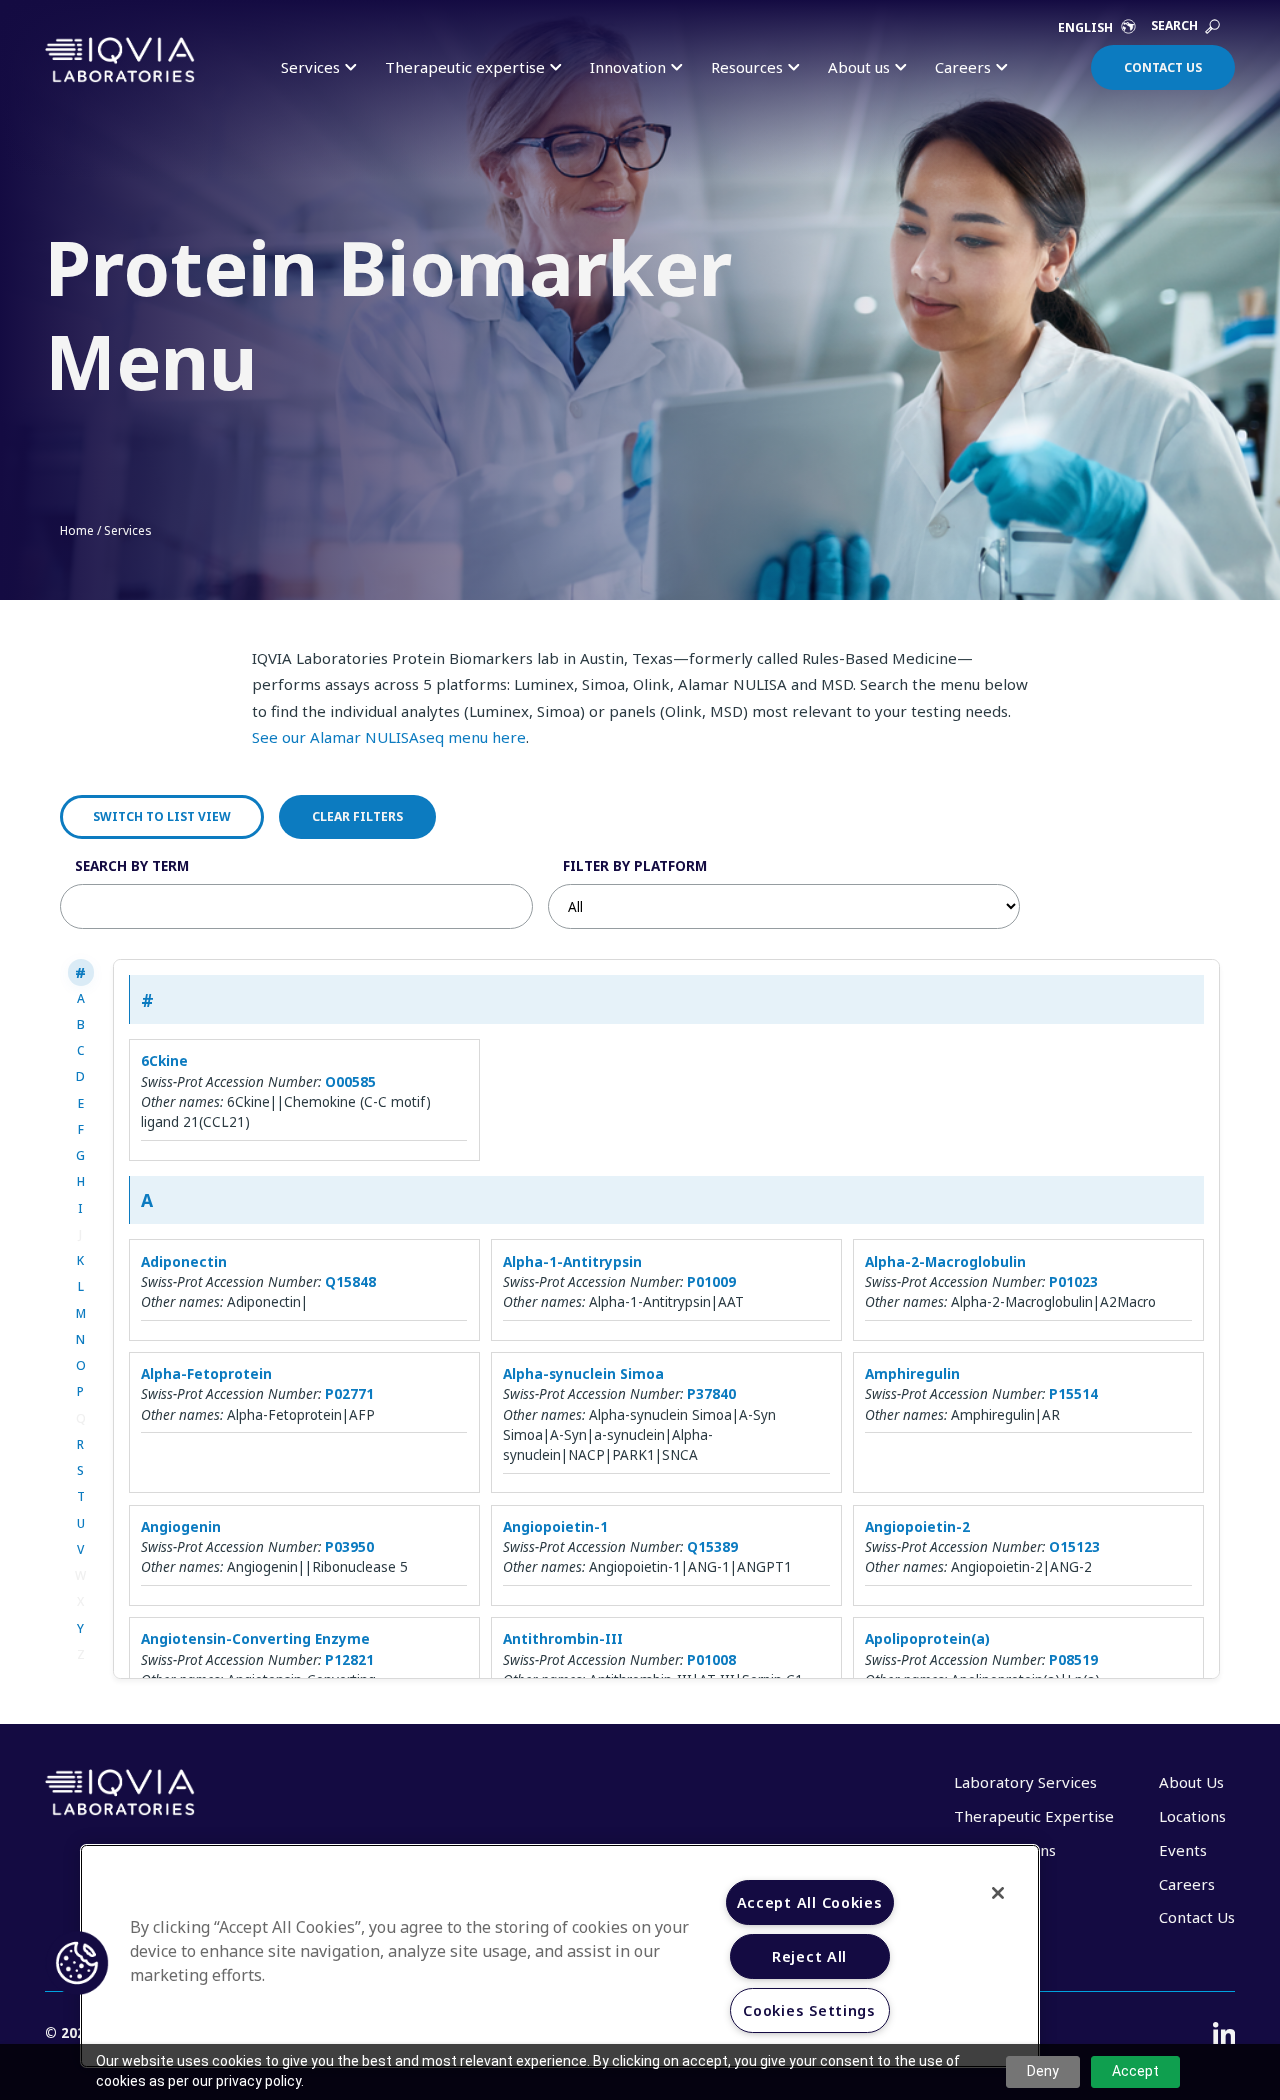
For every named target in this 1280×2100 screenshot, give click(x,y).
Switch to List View (162, 816)
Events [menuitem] (1183, 1850)
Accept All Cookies (810, 1902)
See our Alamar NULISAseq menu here (389, 737)
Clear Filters (357, 816)
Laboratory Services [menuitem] (1025, 1782)
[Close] (998, 1893)
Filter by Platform (635, 866)
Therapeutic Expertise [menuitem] (1034, 1816)
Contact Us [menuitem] (1197, 1917)
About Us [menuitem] (1191, 1782)
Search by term (132, 866)
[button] (77, 1963)
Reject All (809, 1956)
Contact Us (1163, 67)
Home (77, 530)
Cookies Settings (809, 2010)
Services (128, 530)
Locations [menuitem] (1192, 1816)
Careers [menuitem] (1187, 1884)
